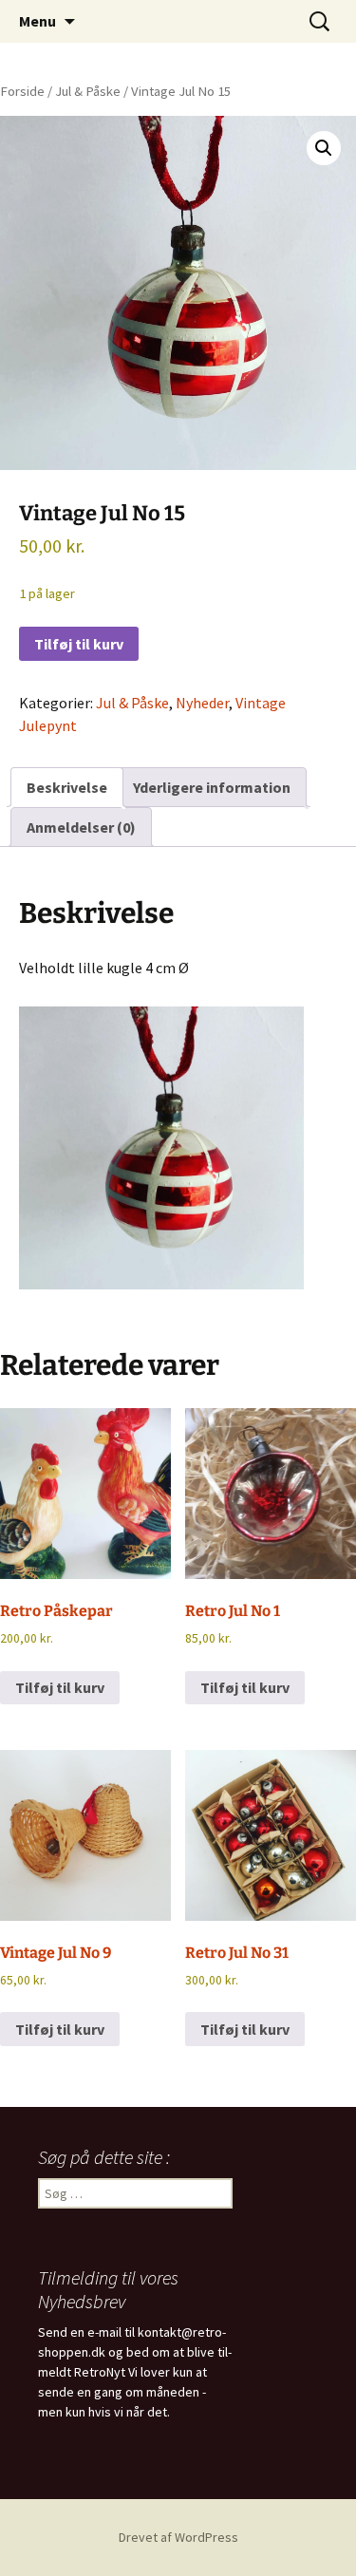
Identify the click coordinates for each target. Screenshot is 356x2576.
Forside (22, 91)
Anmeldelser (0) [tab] (81, 827)
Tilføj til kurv (79, 644)
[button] (324, 148)
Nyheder (202, 703)
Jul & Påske (88, 91)
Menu (37, 21)
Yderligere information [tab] (212, 787)
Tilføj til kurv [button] (60, 1687)
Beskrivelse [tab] (67, 787)
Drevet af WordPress (178, 2537)
